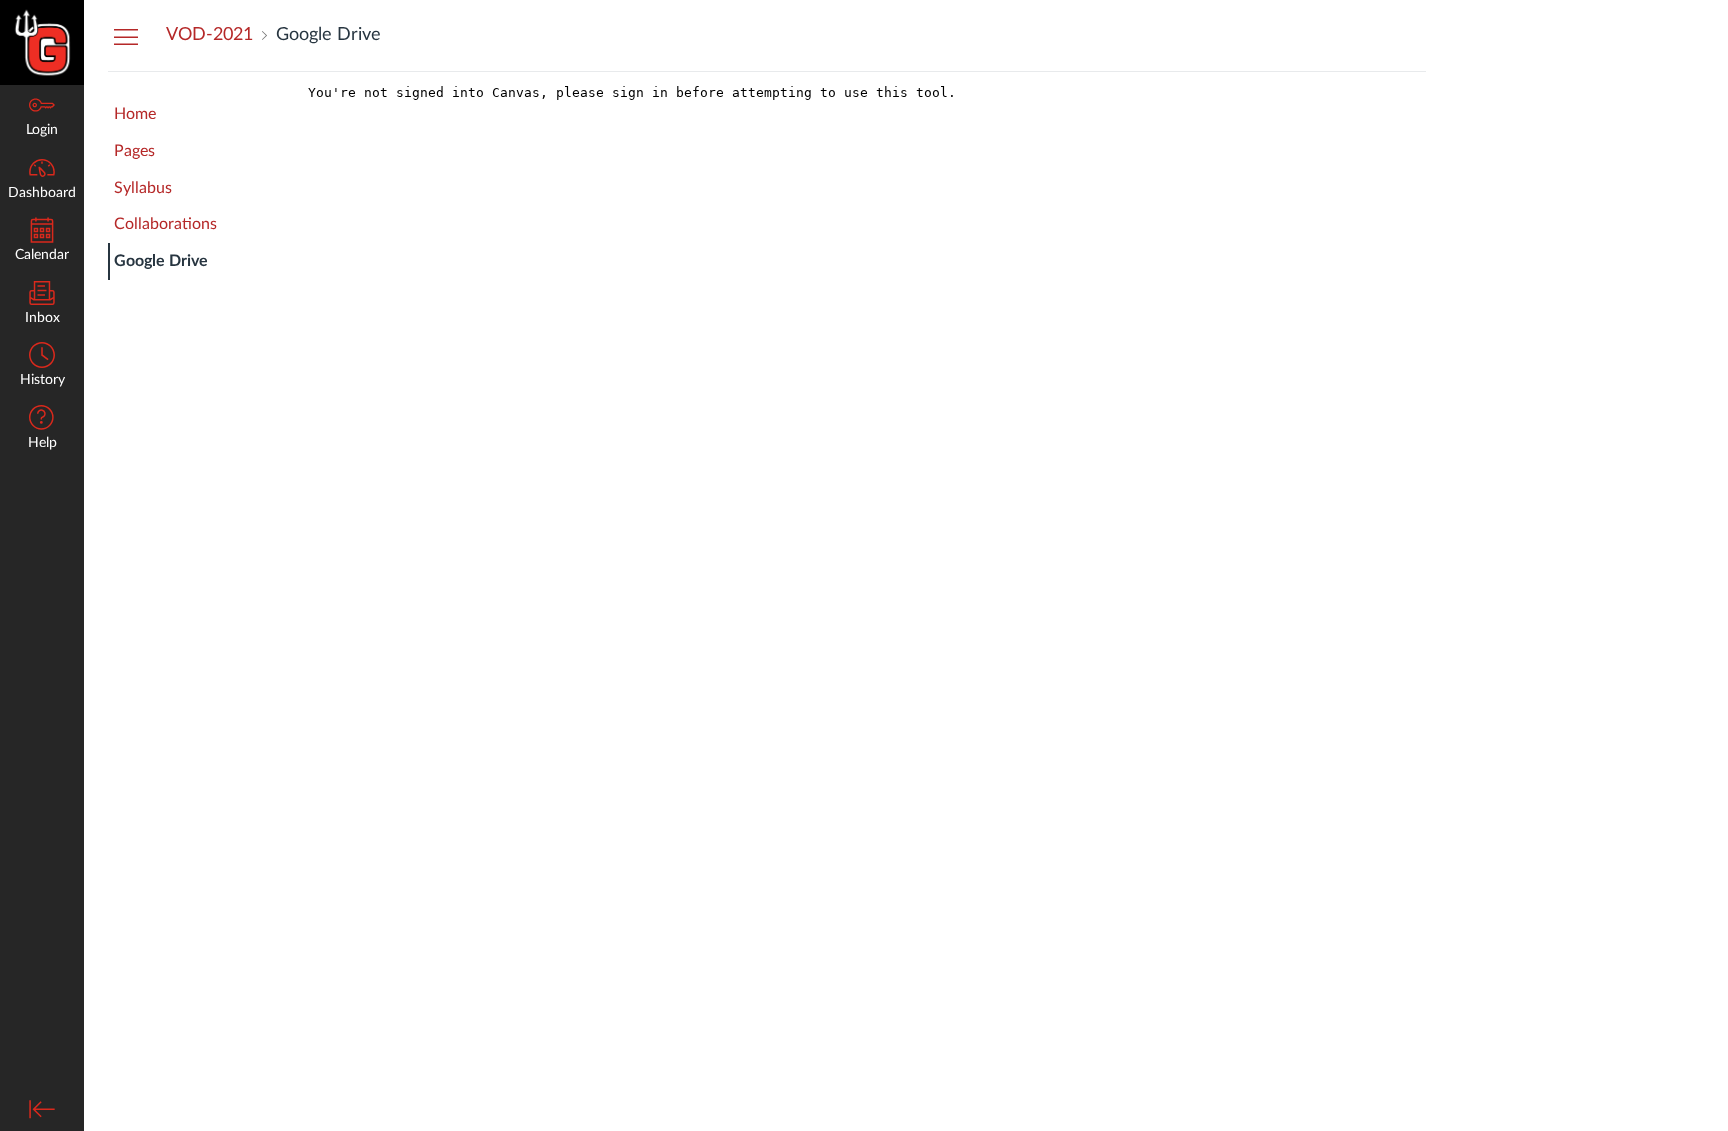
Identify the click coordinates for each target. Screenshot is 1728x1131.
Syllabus (143, 188)
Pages (134, 151)
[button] (42, 366)
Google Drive (161, 261)
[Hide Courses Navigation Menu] (126, 36)
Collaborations (165, 224)
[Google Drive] (863, 601)
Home (135, 114)
